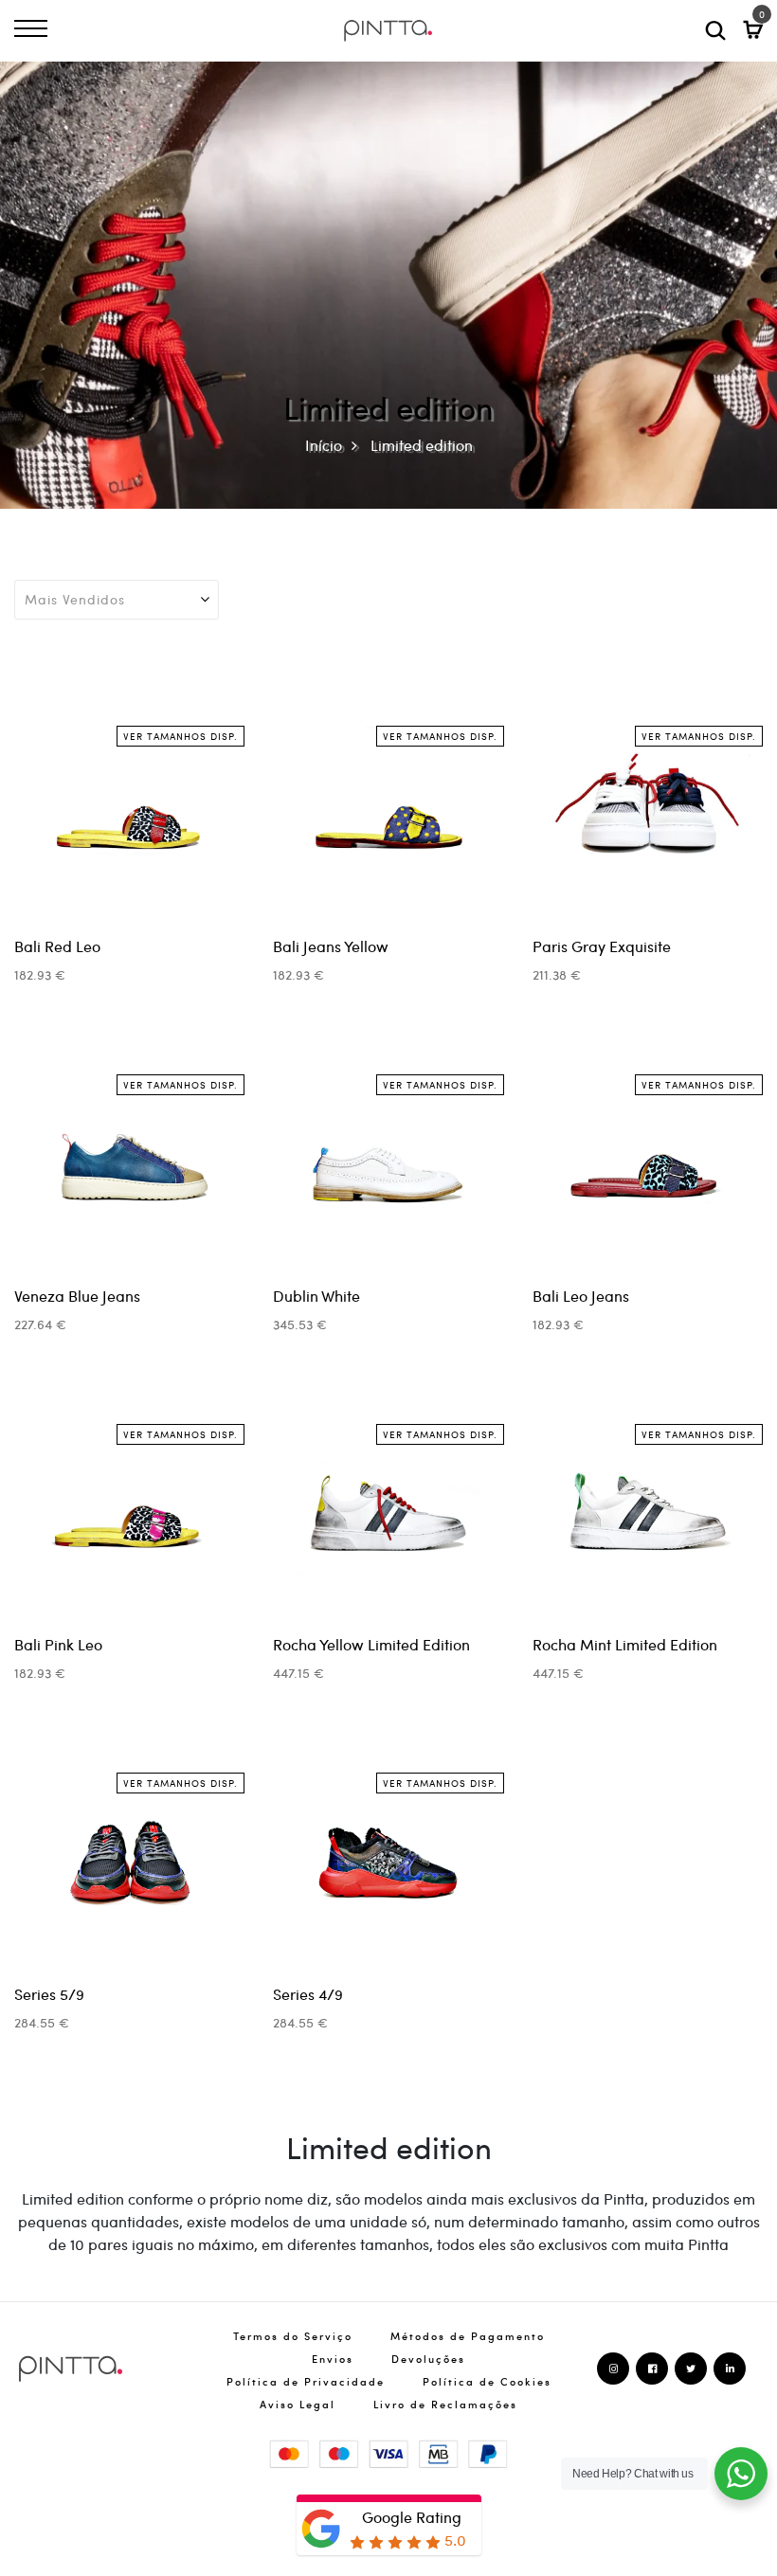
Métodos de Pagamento (468, 2336)
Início (324, 445)
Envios (333, 2359)
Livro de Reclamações (445, 2404)
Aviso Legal (298, 2404)
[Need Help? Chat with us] (741, 2474)
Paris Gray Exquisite (602, 946)
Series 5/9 (49, 1994)
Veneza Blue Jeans (77, 1296)
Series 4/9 (308, 1994)
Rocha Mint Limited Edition (625, 1644)
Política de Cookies (487, 2381)
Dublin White (316, 1296)
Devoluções (428, 2359)
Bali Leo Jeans (581, 1296)
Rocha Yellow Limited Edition (371, 1644)
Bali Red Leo (57, 946)
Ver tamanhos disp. (181, 736)
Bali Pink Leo (58, 1644)
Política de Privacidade (306, 2381)
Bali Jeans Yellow (331, 946)
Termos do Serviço (293, 2336)
